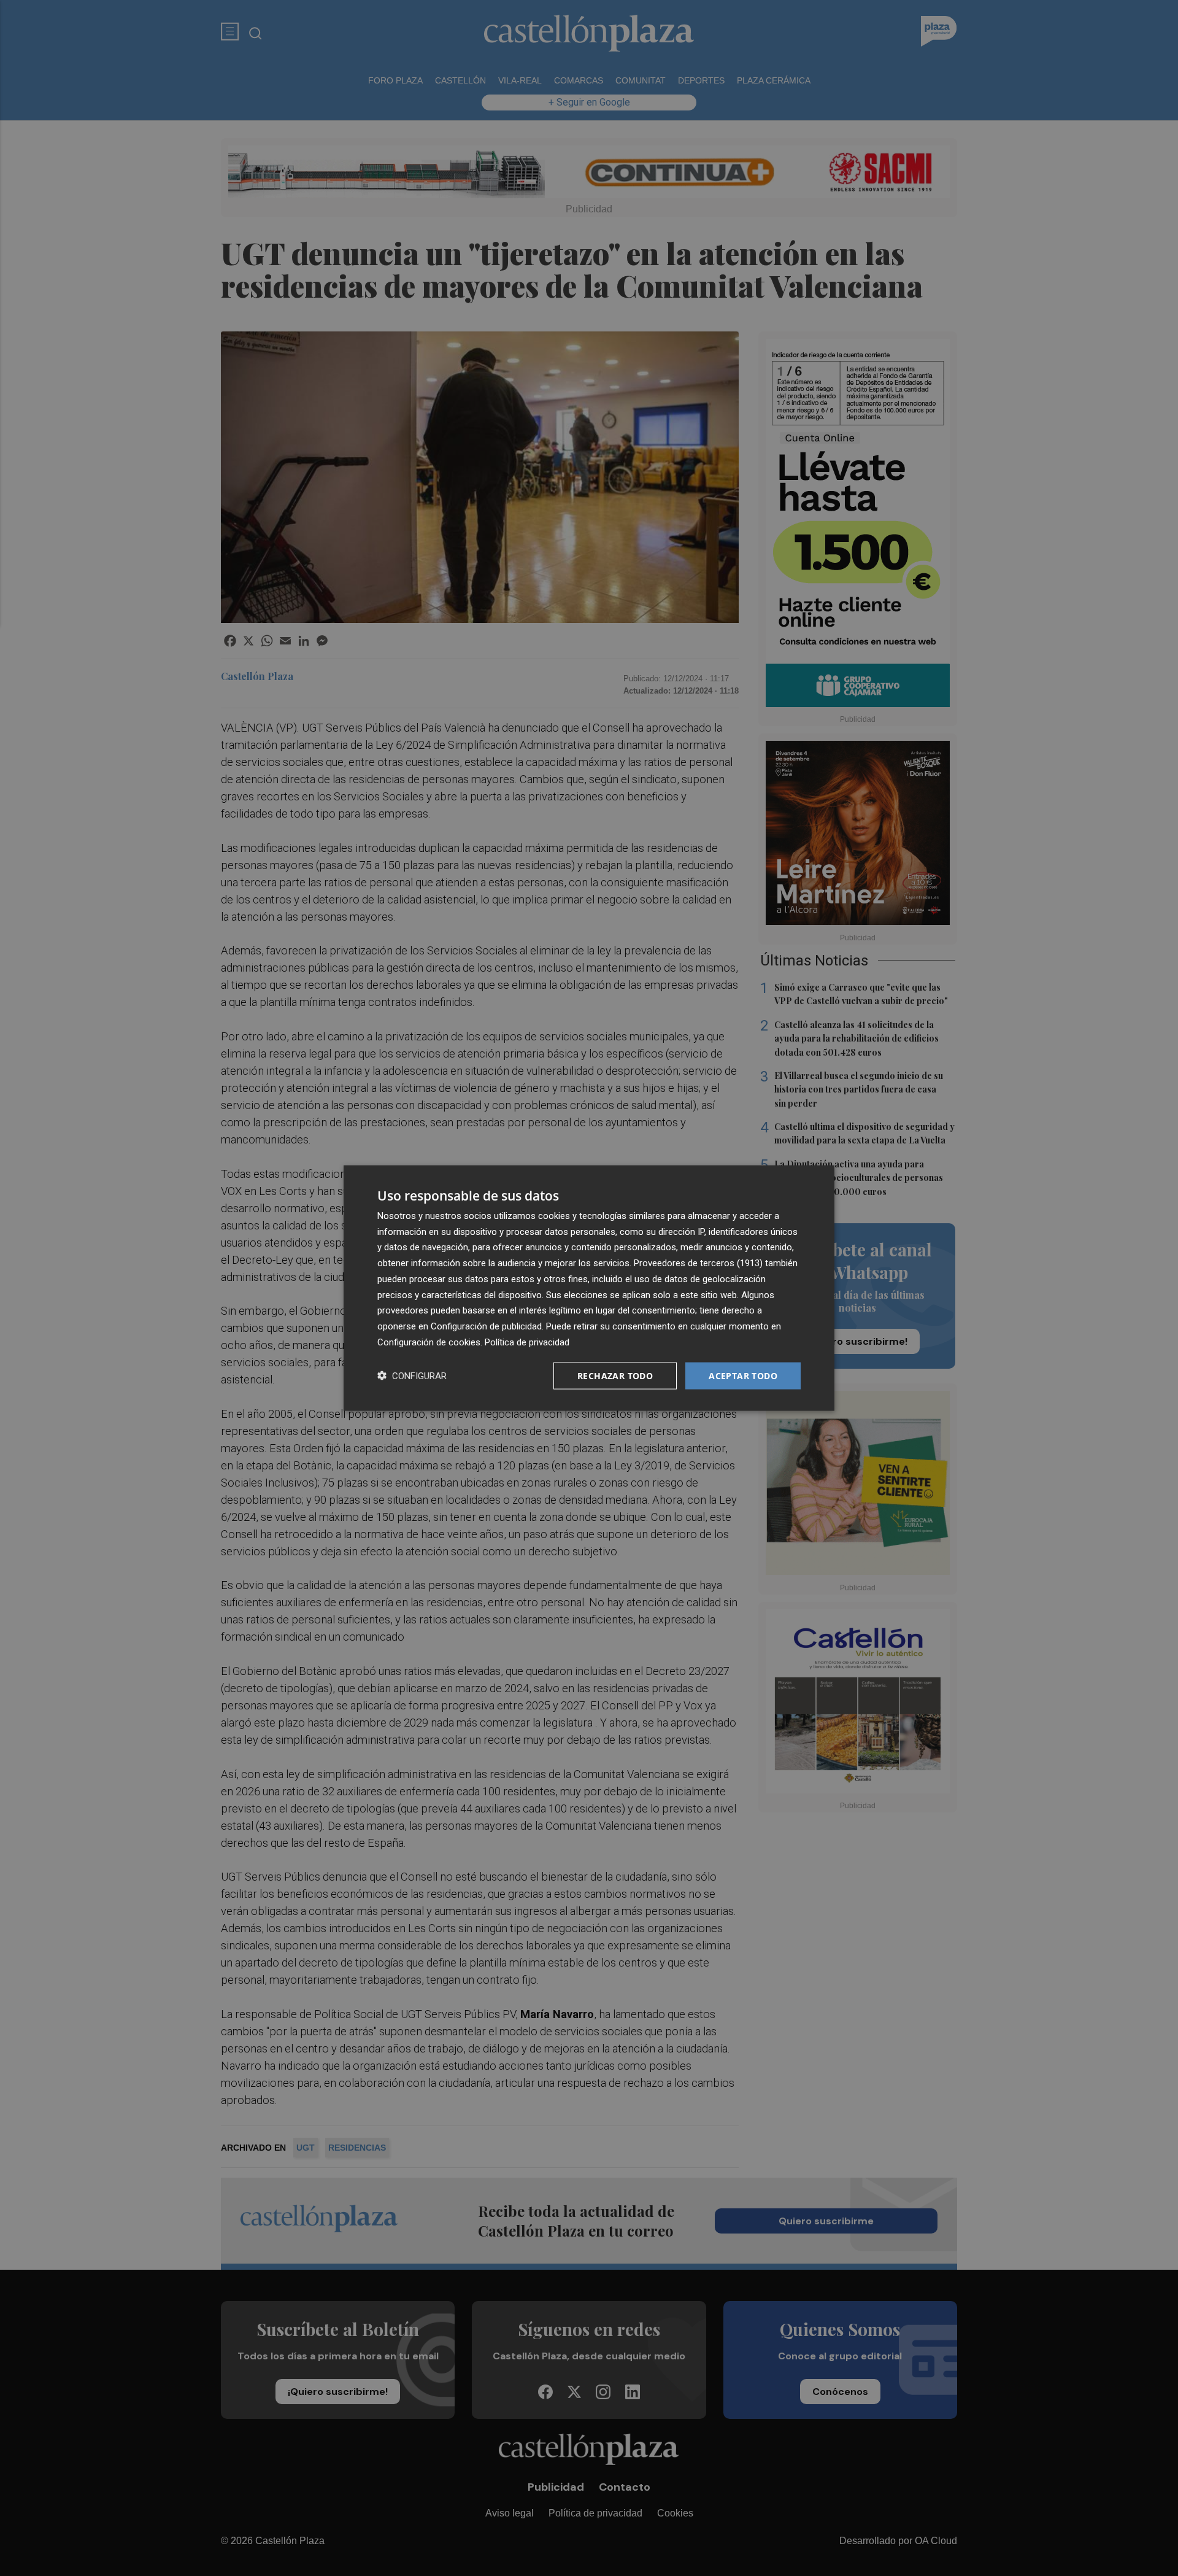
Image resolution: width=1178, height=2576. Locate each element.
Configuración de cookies (429, 1342)
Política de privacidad (527, 1342)
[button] (412, 1376)
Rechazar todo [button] (615, 1375)
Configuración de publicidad (486, 1326)
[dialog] (589, 1288)
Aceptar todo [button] (743, 1375)
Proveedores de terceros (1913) (698, 1263)
